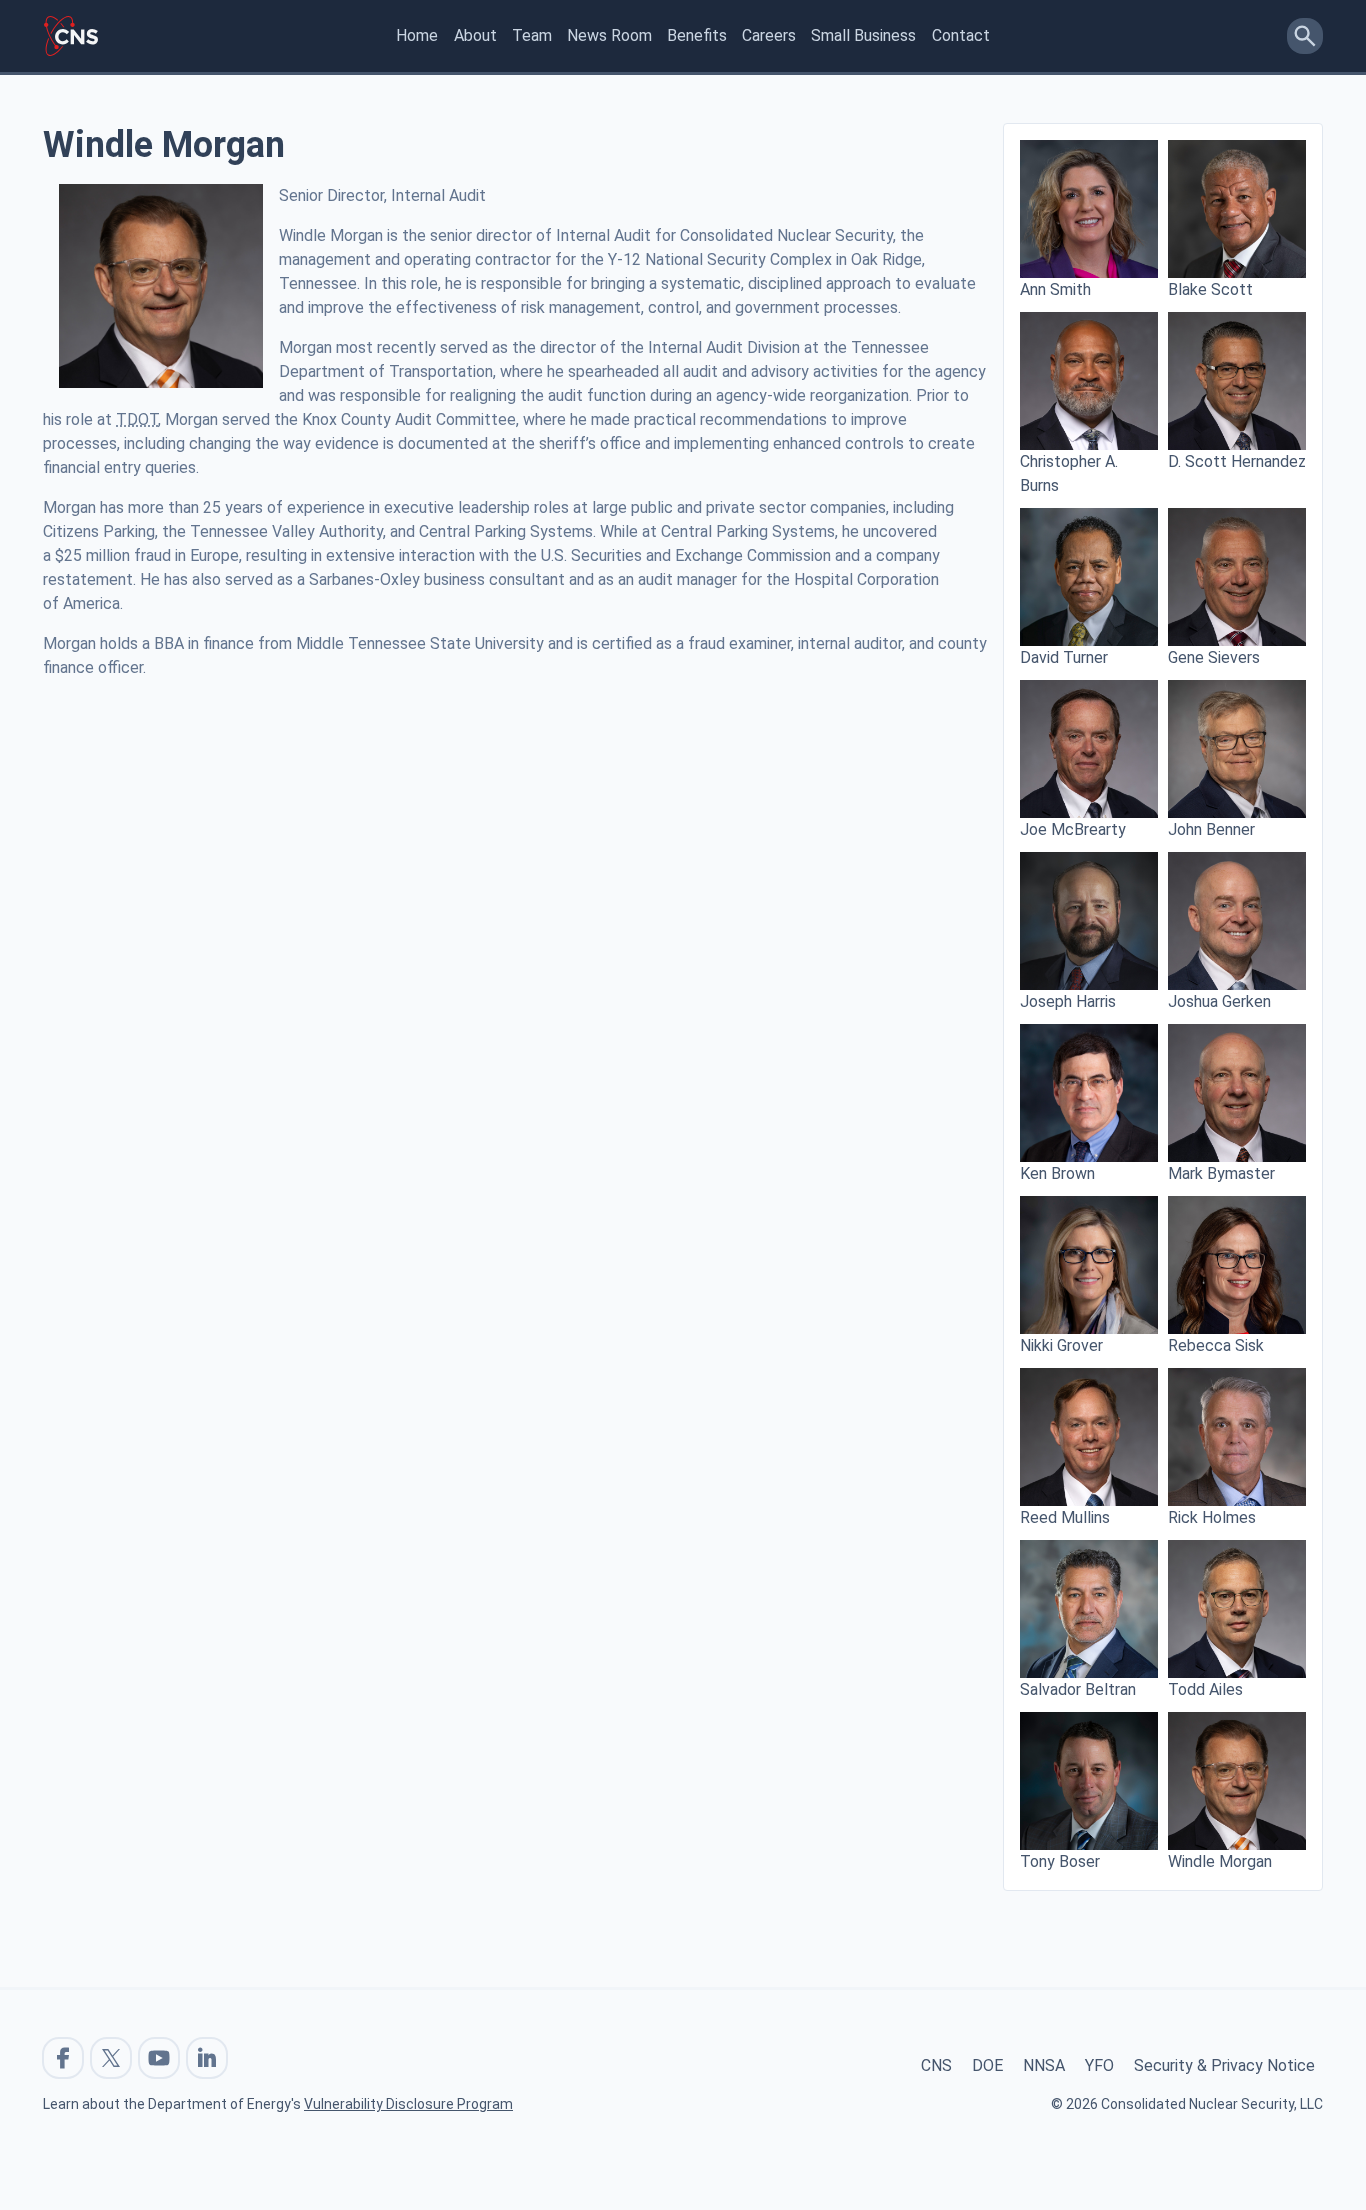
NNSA (1044, 2065)
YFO (1099, 2065)
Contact (961, 35)
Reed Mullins (1065, 1517)
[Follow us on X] (111, 2058)
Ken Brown (1057, 1173)
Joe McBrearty (1073, 829)
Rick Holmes (1212, 1517)
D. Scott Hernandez (1237, 461)
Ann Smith (1055, 289)
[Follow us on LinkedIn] (207, 2058)
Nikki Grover (1061, 1345)
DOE (987, 2065)
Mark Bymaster (1221, 1173)
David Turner (1064, 657)
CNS (936, 2065)
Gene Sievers (1214, 657)
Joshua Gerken (1219, 1001)
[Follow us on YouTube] (159, 2058)
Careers (769, 35)
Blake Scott (1210, 289)
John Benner (1211, 829)
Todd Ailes (1205, 1689)
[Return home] (71, 36)
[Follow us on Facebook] (63, 2058)
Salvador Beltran (1078, 1689)
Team (532, 35)
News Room (609, 35)
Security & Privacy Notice (1224, 2065)
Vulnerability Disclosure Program (408, 2104)
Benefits (697, 35)
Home (417, 35)
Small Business (863, 35)
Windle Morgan (1220, 1861)
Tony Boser (1060, 1861)
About (475, 35)
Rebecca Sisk (1216, 1345)
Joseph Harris (1068, 1001)
